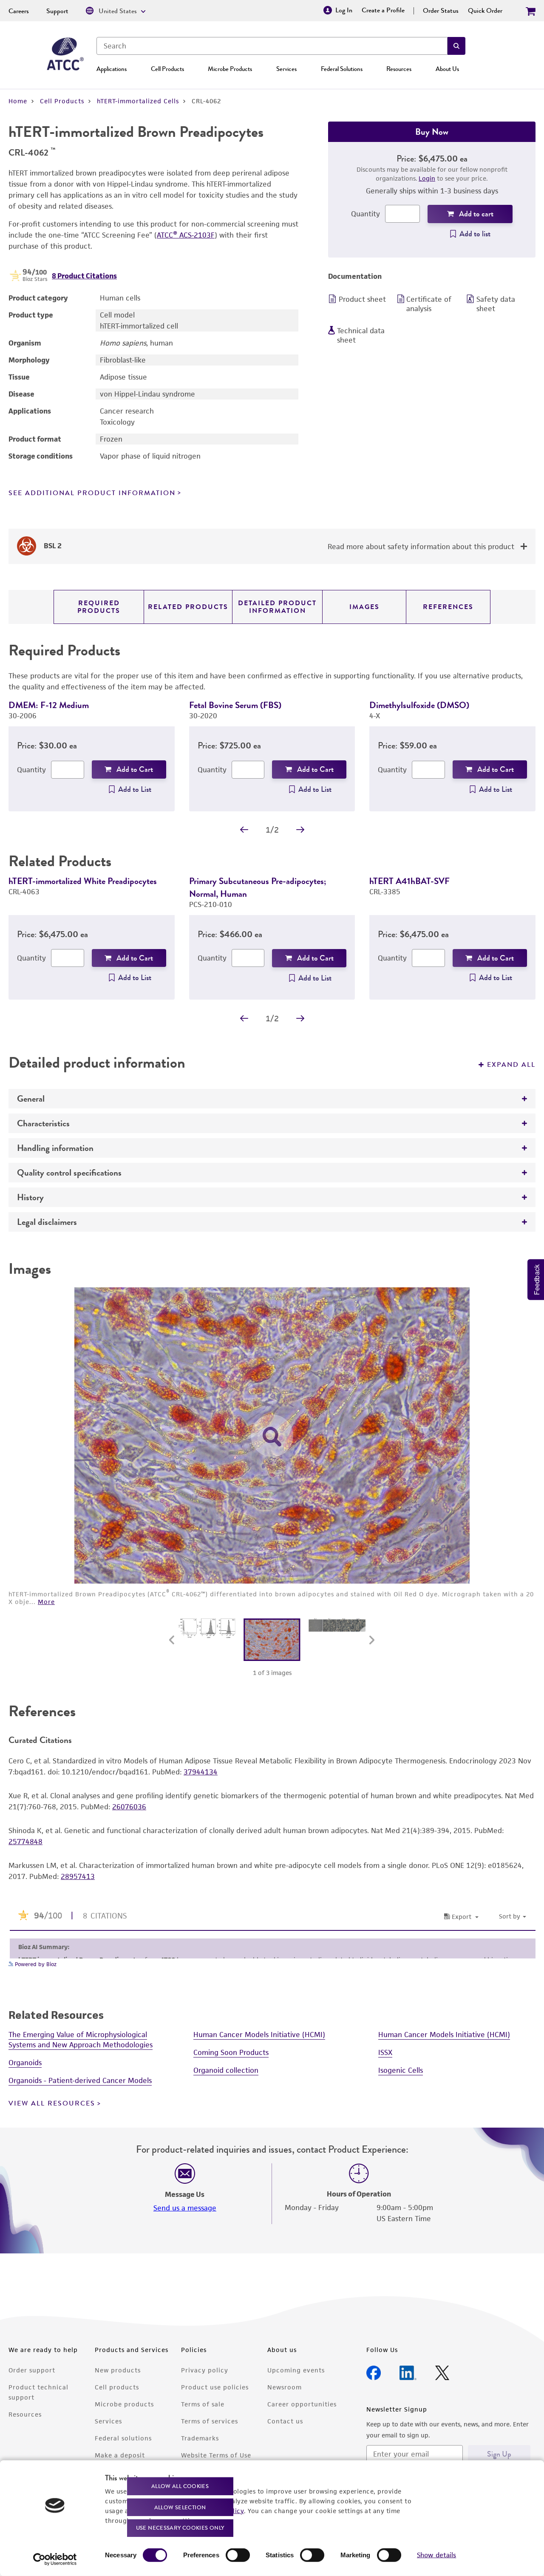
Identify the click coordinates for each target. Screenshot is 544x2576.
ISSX (385, 2052)
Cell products (117, 2387)
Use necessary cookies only (180, 2528)
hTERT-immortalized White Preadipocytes (83, 881)
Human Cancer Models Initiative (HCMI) (259, 2035)
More (46, 1602)
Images (364, 607)
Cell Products (167, 69)
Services (286, 69)
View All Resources (52, 2103)
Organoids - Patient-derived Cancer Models (80, 2080)
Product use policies (215, 2387)
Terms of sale (203, 2404)
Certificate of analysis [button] (429, 304)
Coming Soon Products (231, 2052)
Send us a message (185, 2208)
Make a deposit (120, 2455)
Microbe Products (230, 69)
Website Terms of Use (216, 2455)
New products (118, 2370)
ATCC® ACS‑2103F (186, 235)
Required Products (99, 607)
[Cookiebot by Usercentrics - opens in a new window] (55, 2559)
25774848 (25, 1842)
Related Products (188, 607)
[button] (456, 46)
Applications (112, 69)
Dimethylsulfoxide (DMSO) (419, 705)
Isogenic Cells (401, 2070)
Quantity (365, 214)
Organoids (25, 2063)
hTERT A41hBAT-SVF (409, 881)
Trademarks (200, 2438)
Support (57, 11)
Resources (399, 69)
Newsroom (285, 2387)
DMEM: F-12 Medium (49, 705)
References (448, 607)
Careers (19, 11)
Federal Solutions (342, 69)
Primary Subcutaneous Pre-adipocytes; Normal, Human (258, 887)
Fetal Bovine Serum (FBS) (235, 705)
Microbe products (124, 2404)
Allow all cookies (180, 2486)
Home (18, 101)
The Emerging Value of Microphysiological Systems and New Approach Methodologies (81, 2040)
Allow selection (180, 2507)
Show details (436, 2555)
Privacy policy (205, 2370)
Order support (32, 2370)
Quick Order (485, 11)
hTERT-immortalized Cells (138, 101)
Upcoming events (296, 2370)
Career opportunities (302, 2404)
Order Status (441, 11)
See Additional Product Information (92, 493)
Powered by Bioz (35, 1964)
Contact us (285, 2421)
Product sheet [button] (362, 299)
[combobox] (272, 46)
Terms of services (210, 2421)
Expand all (511, 1065)
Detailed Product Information (277, 607)
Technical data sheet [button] (361, 335)
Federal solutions (123, 2438)
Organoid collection (226, 2070)
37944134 (201, 1772)
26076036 (129, 1807)
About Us (447, 69)
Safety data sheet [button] (496, 304)
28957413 (78, 1876)
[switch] (238, 2555)
